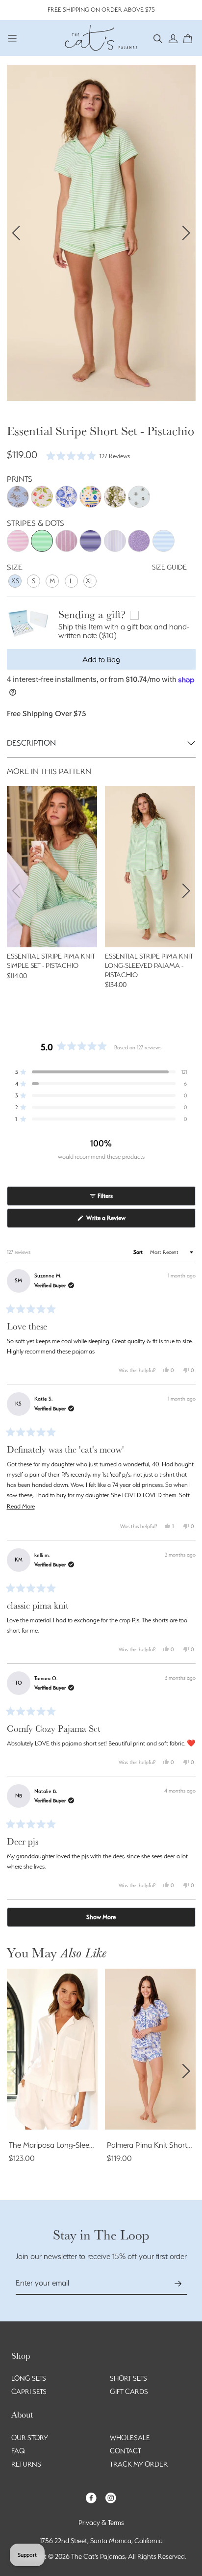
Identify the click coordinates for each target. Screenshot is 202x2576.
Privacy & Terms (101, 2523)
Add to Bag (101, 660)
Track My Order (139, 2464)
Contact (126, 2451)
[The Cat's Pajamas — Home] (101, 37)
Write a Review (116, 1221)
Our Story (30, 2438)
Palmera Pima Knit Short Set (153, 2145)
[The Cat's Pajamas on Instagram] (111, 2497)
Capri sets (29, 2392)
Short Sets (128, 2378)
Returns (26, 2464)
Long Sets (29, 2378)
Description (31, 743)
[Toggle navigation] (13, 38)
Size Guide (169, 567)
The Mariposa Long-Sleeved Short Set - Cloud (85, 2145)
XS (15, 581)
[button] (158, 38)
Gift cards (129, 2392)
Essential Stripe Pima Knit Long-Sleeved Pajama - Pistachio (149, 965)
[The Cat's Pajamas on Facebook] (91, 2497)
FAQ (18, 2451)
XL (90, 581)
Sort (139, 1252)
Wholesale (130, 2438)
